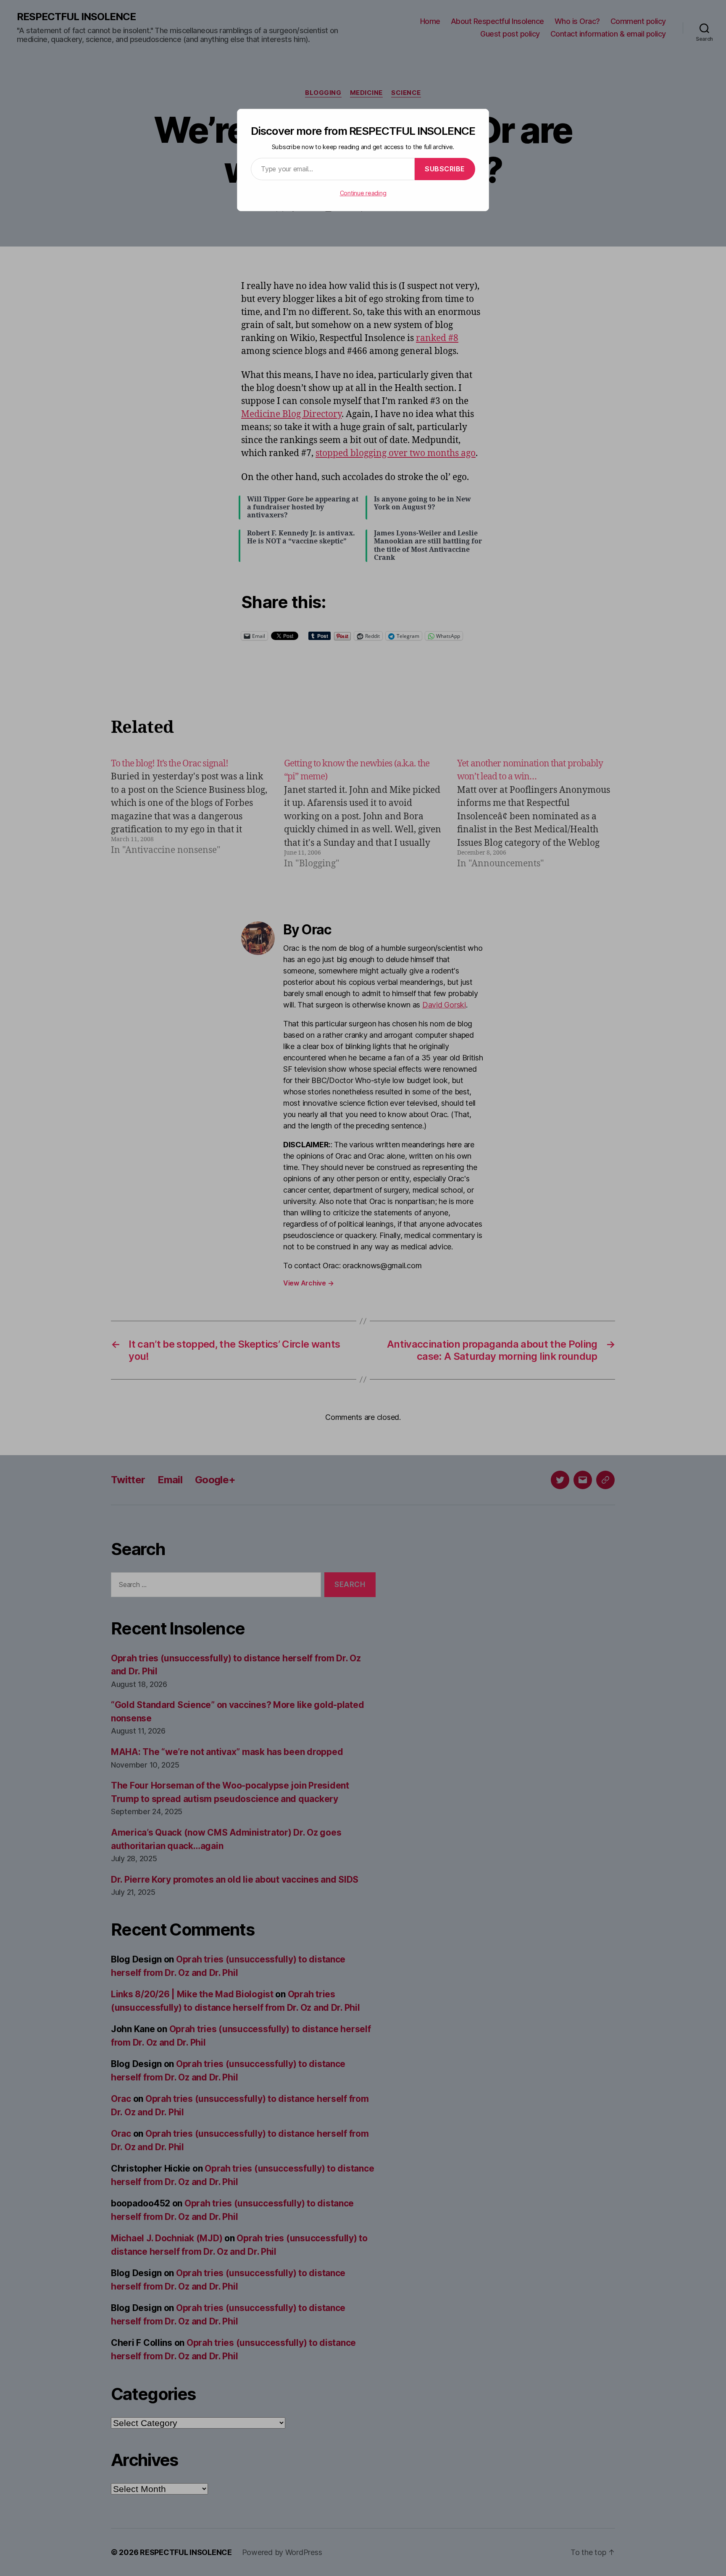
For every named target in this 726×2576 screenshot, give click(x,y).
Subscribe (445, 169)
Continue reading (363, 193)
